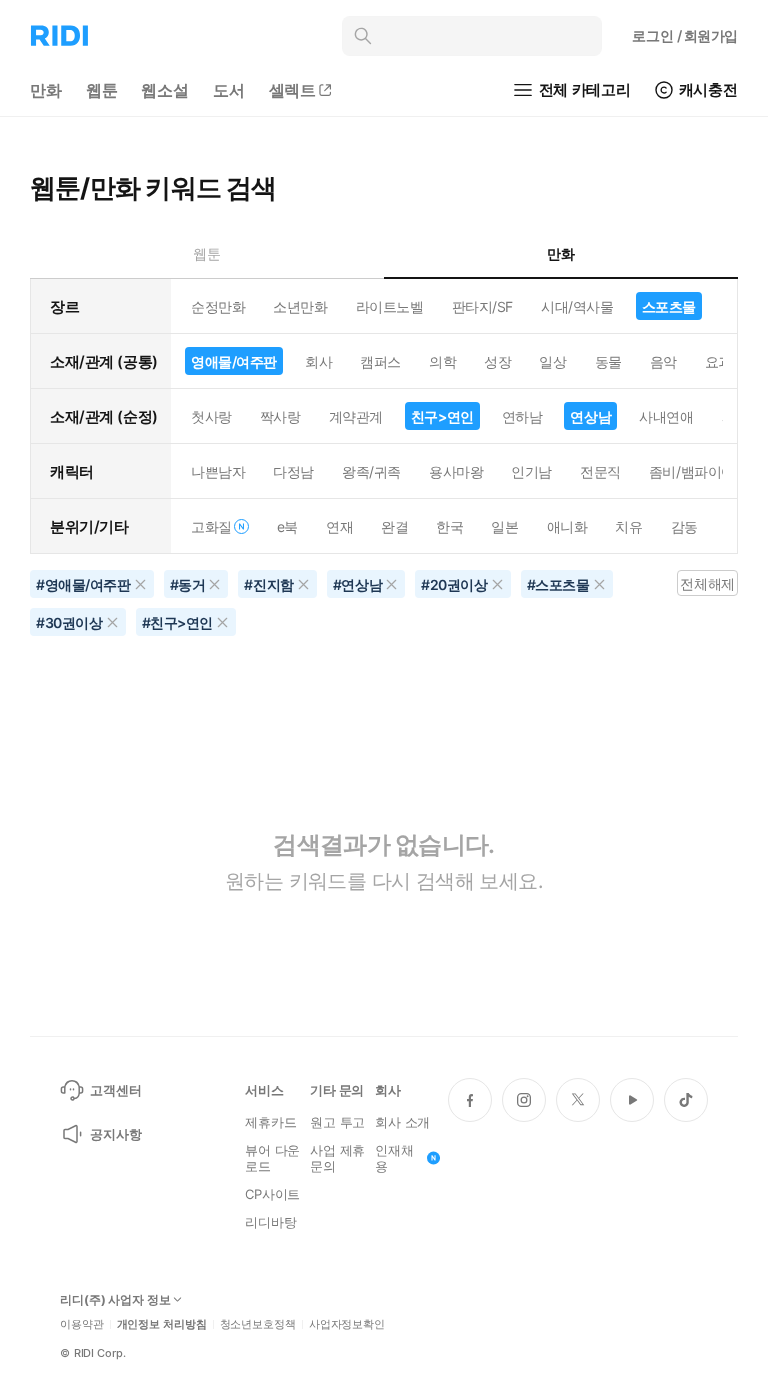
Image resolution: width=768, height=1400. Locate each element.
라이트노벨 (390, 306)
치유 (628, 526)
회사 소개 (402, 1122)
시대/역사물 (577, 306)
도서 (229, 90)
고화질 (211, 526)
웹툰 (102, 90)
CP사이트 (272, 1194)
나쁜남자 (218, 471)
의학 (442, 361)
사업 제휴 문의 (337, 1158)
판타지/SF (482, 306)
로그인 (685, 35)
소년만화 (300, 306)
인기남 (531, 471)
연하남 (522, 416)
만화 (46, 90)
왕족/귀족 (371, 471)
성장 (497, 361)
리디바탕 (270, 1222)
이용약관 (82, 1324)
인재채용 (394, 1158)
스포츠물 (669, 306)
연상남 (590, 416)
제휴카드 (270, 1122)
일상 (552, 361)
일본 (504, 526)
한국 (449, 526)
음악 (663, 361)
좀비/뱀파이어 (692, 471)
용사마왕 (456, 471)
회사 (318, 361)
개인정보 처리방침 (162, 1324)
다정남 (293, 471)
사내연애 (666, 416)
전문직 (600, 471)
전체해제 (707, 583)
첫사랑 (211, 416)
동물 (608, 361)
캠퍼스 (380, 361)
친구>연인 (442, 416)
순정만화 (218, 306)
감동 (684, 526)
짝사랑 (280, 416)
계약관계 (356, 416)
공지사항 (115, 1134)
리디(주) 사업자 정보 (115, 1300)
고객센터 (115, 1090)
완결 (394, 526)
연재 (339, 526)
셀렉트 (293, 90)
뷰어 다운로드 (272, 1158)
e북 (287, 526)
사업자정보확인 (347, 1324)
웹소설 (165, 90)
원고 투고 (337, 1122)
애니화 (567, 526)
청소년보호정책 (258, 1324)
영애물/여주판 (234, 361)
